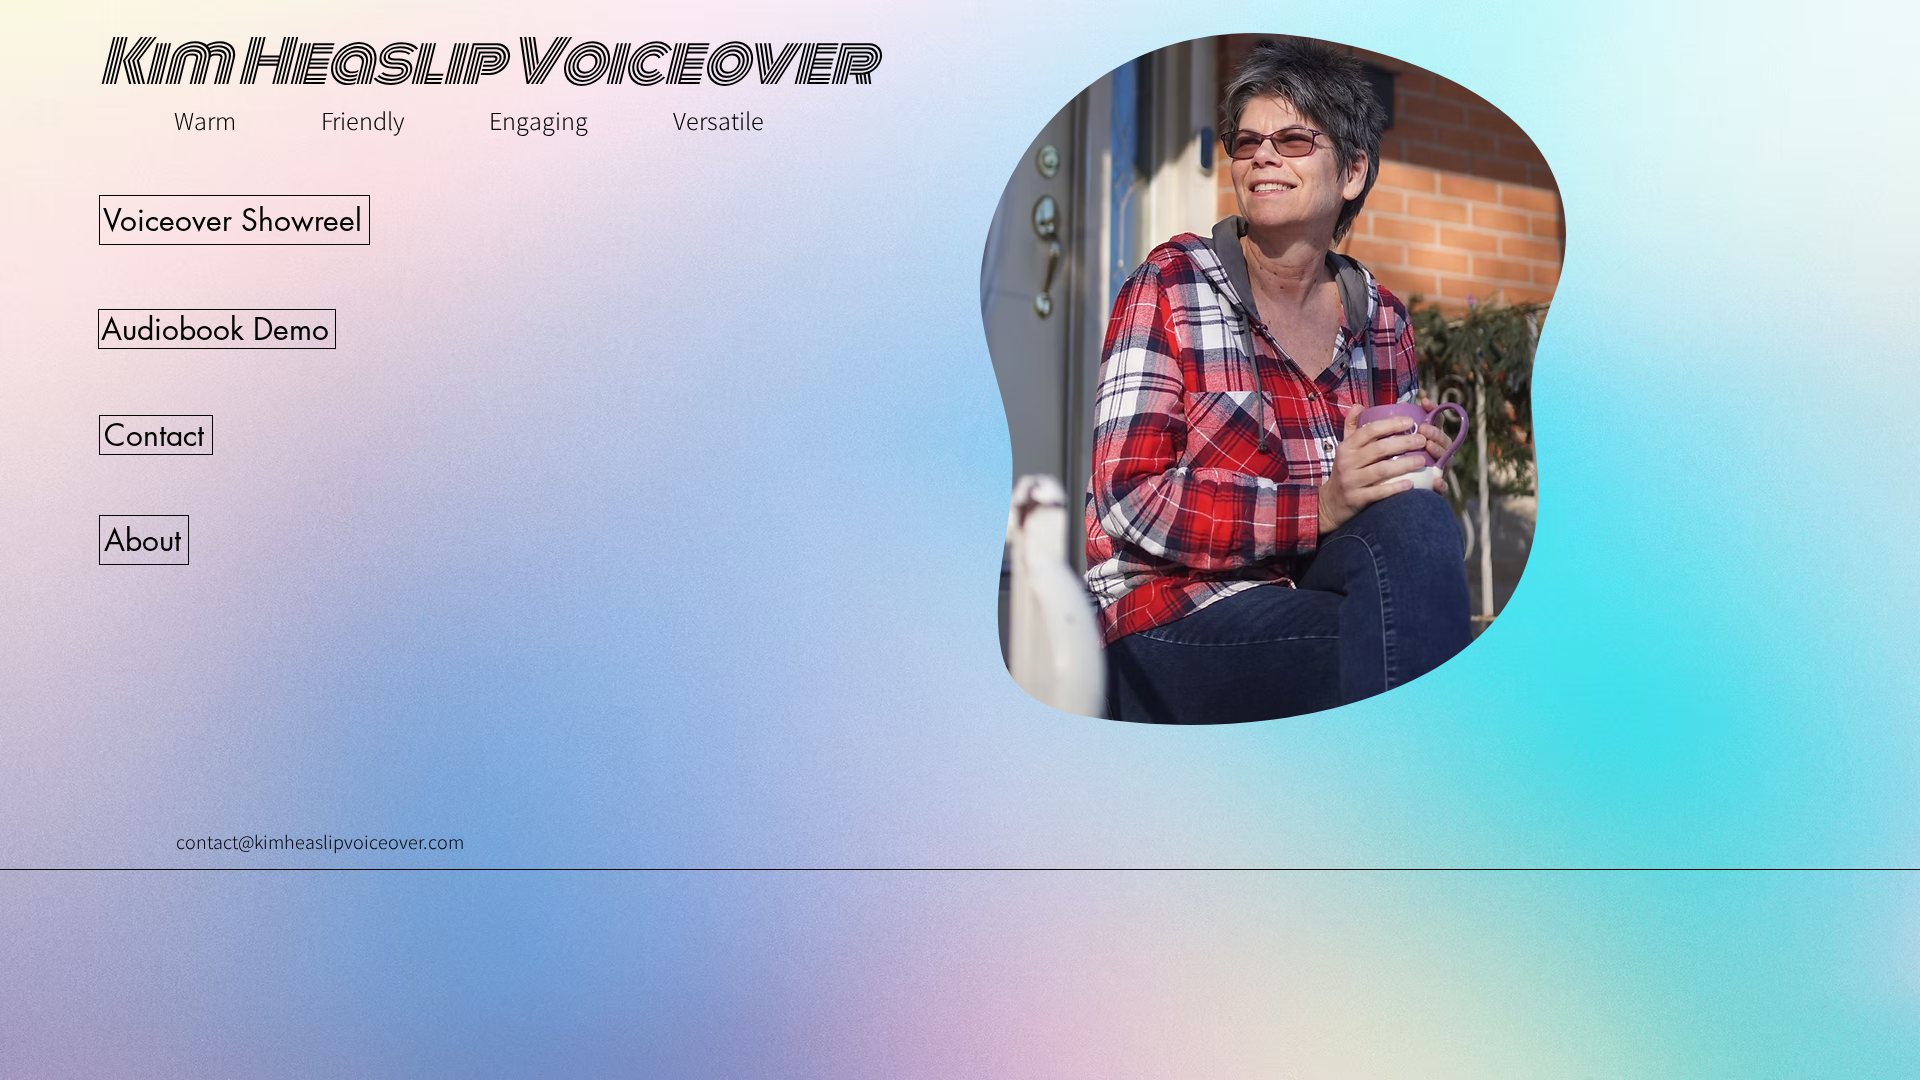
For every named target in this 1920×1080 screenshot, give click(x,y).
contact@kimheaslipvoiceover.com (320, 842)
